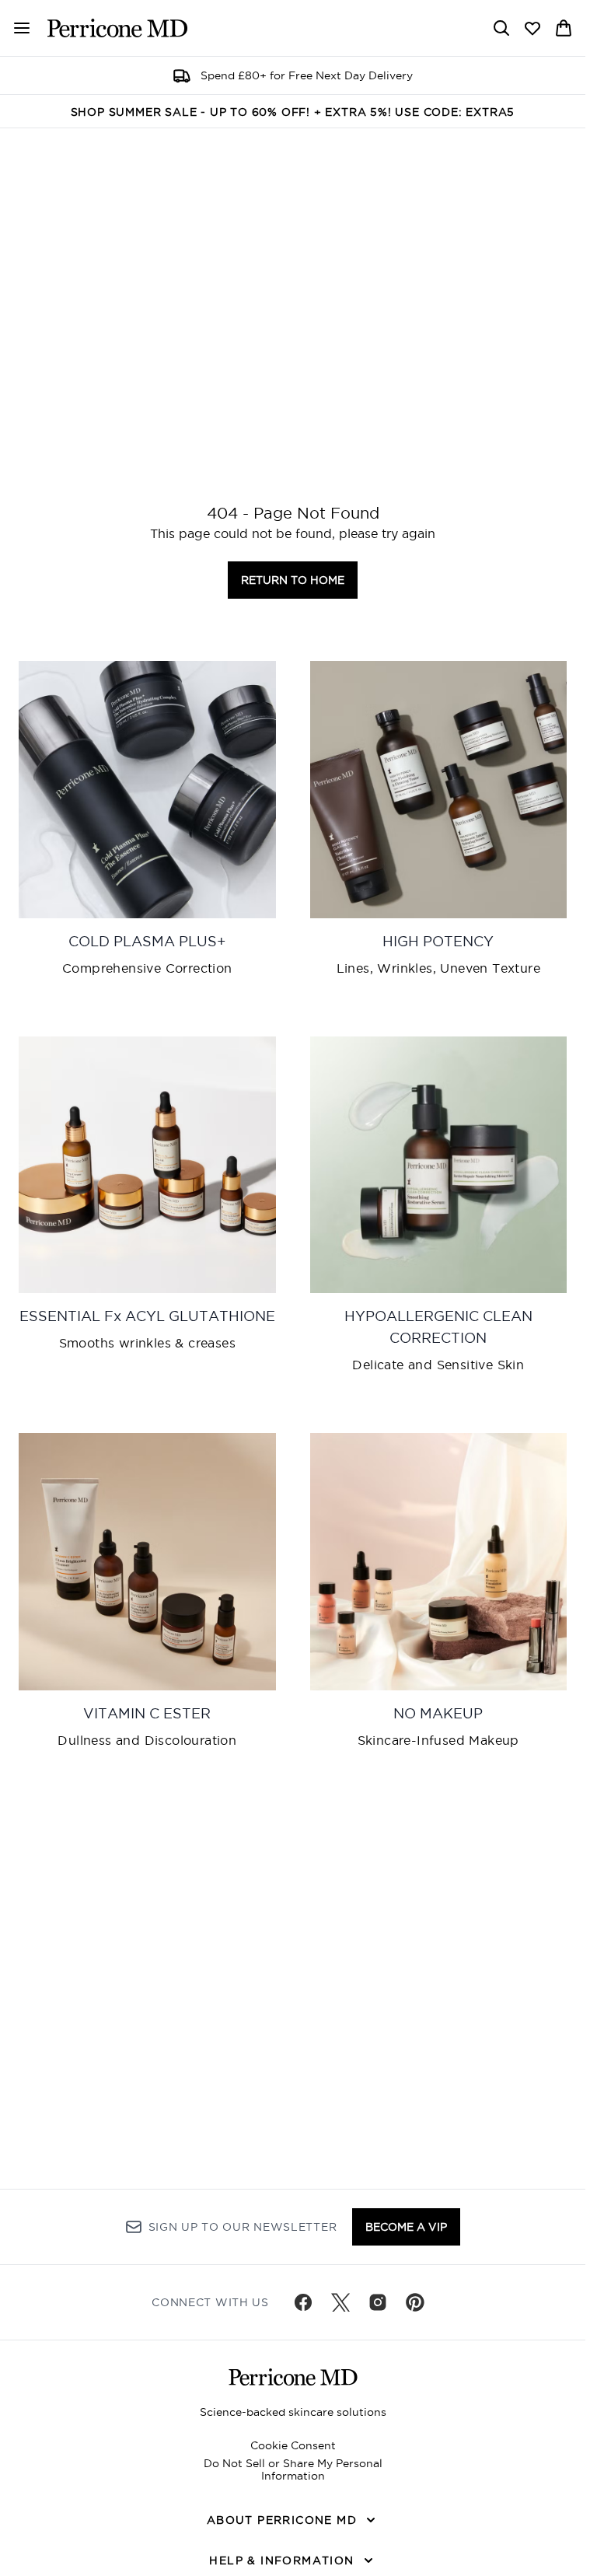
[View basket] (564, 28)
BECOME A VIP (406, 2227)
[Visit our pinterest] (415, 2302)
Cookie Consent (293, 2445)
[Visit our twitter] (340, 2302)
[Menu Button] (16, 28)
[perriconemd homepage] (117, 28)
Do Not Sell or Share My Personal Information (293, 2469)
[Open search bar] (501, 28)
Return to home (293, 580)
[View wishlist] (532, 28)
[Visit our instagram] (378, 2302)
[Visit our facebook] (303, 2302)
